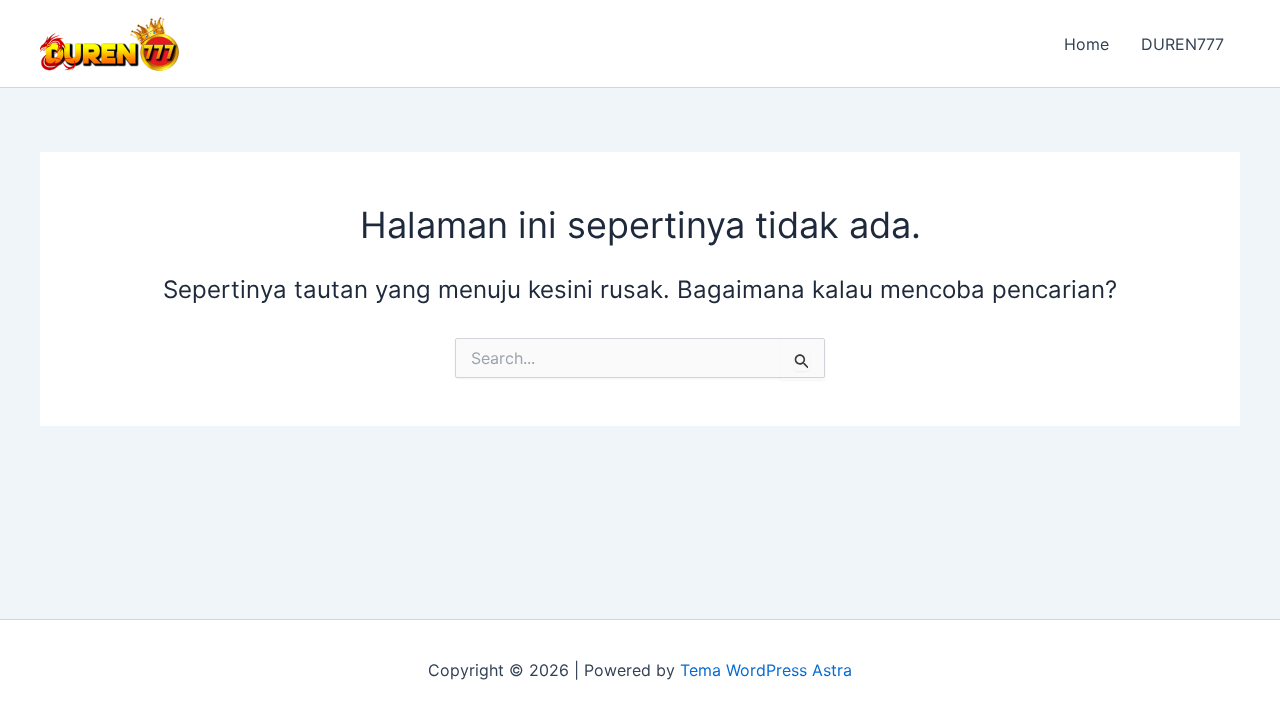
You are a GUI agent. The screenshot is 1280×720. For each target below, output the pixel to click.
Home (1086, 44)
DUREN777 (1182, 44)
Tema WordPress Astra (766, 670)
